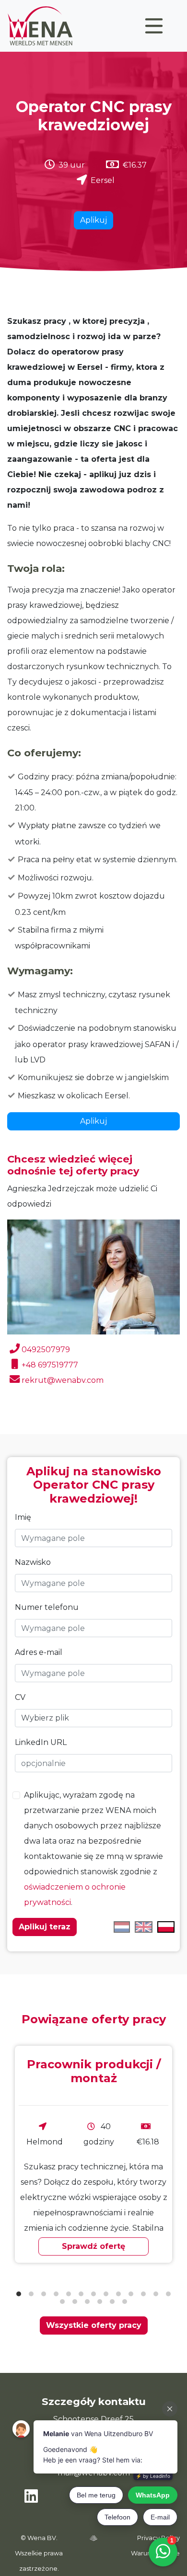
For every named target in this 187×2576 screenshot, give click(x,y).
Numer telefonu (47, 1607)
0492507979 (46, 1350)
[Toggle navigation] (154, 26)
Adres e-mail (39, 1652)
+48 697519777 (50, 1365)
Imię (23, 1517)
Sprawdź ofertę (93, 2246)
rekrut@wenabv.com (63, 1380)
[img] (93, 2538)
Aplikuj (93, 220)
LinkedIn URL (41, 1742)
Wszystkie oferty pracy (94, 2325)
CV (20, 1697)
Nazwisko (33, 1562)
